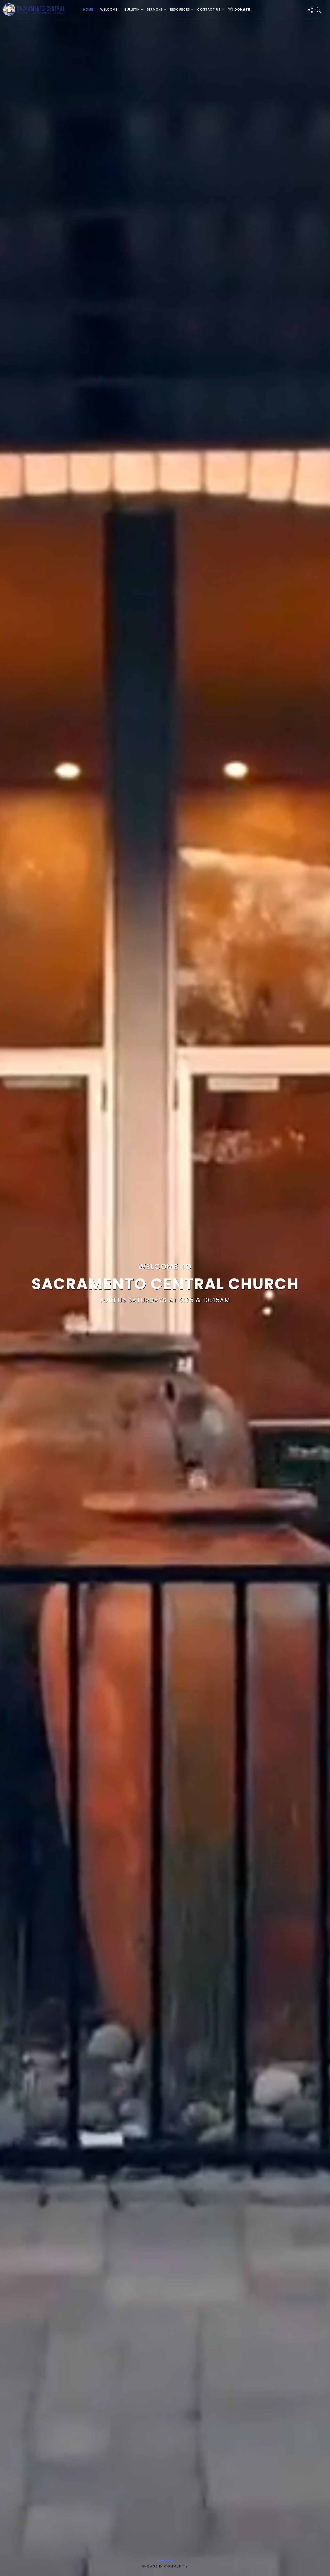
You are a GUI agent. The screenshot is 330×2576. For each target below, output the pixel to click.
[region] (165, 1288)
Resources (180, 9)
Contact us (209, 9)
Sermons (155, 9)
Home (88, 9)
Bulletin (132, 9)
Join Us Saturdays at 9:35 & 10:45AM (165, 1300)
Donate (242, 9)
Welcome (109, 9)
